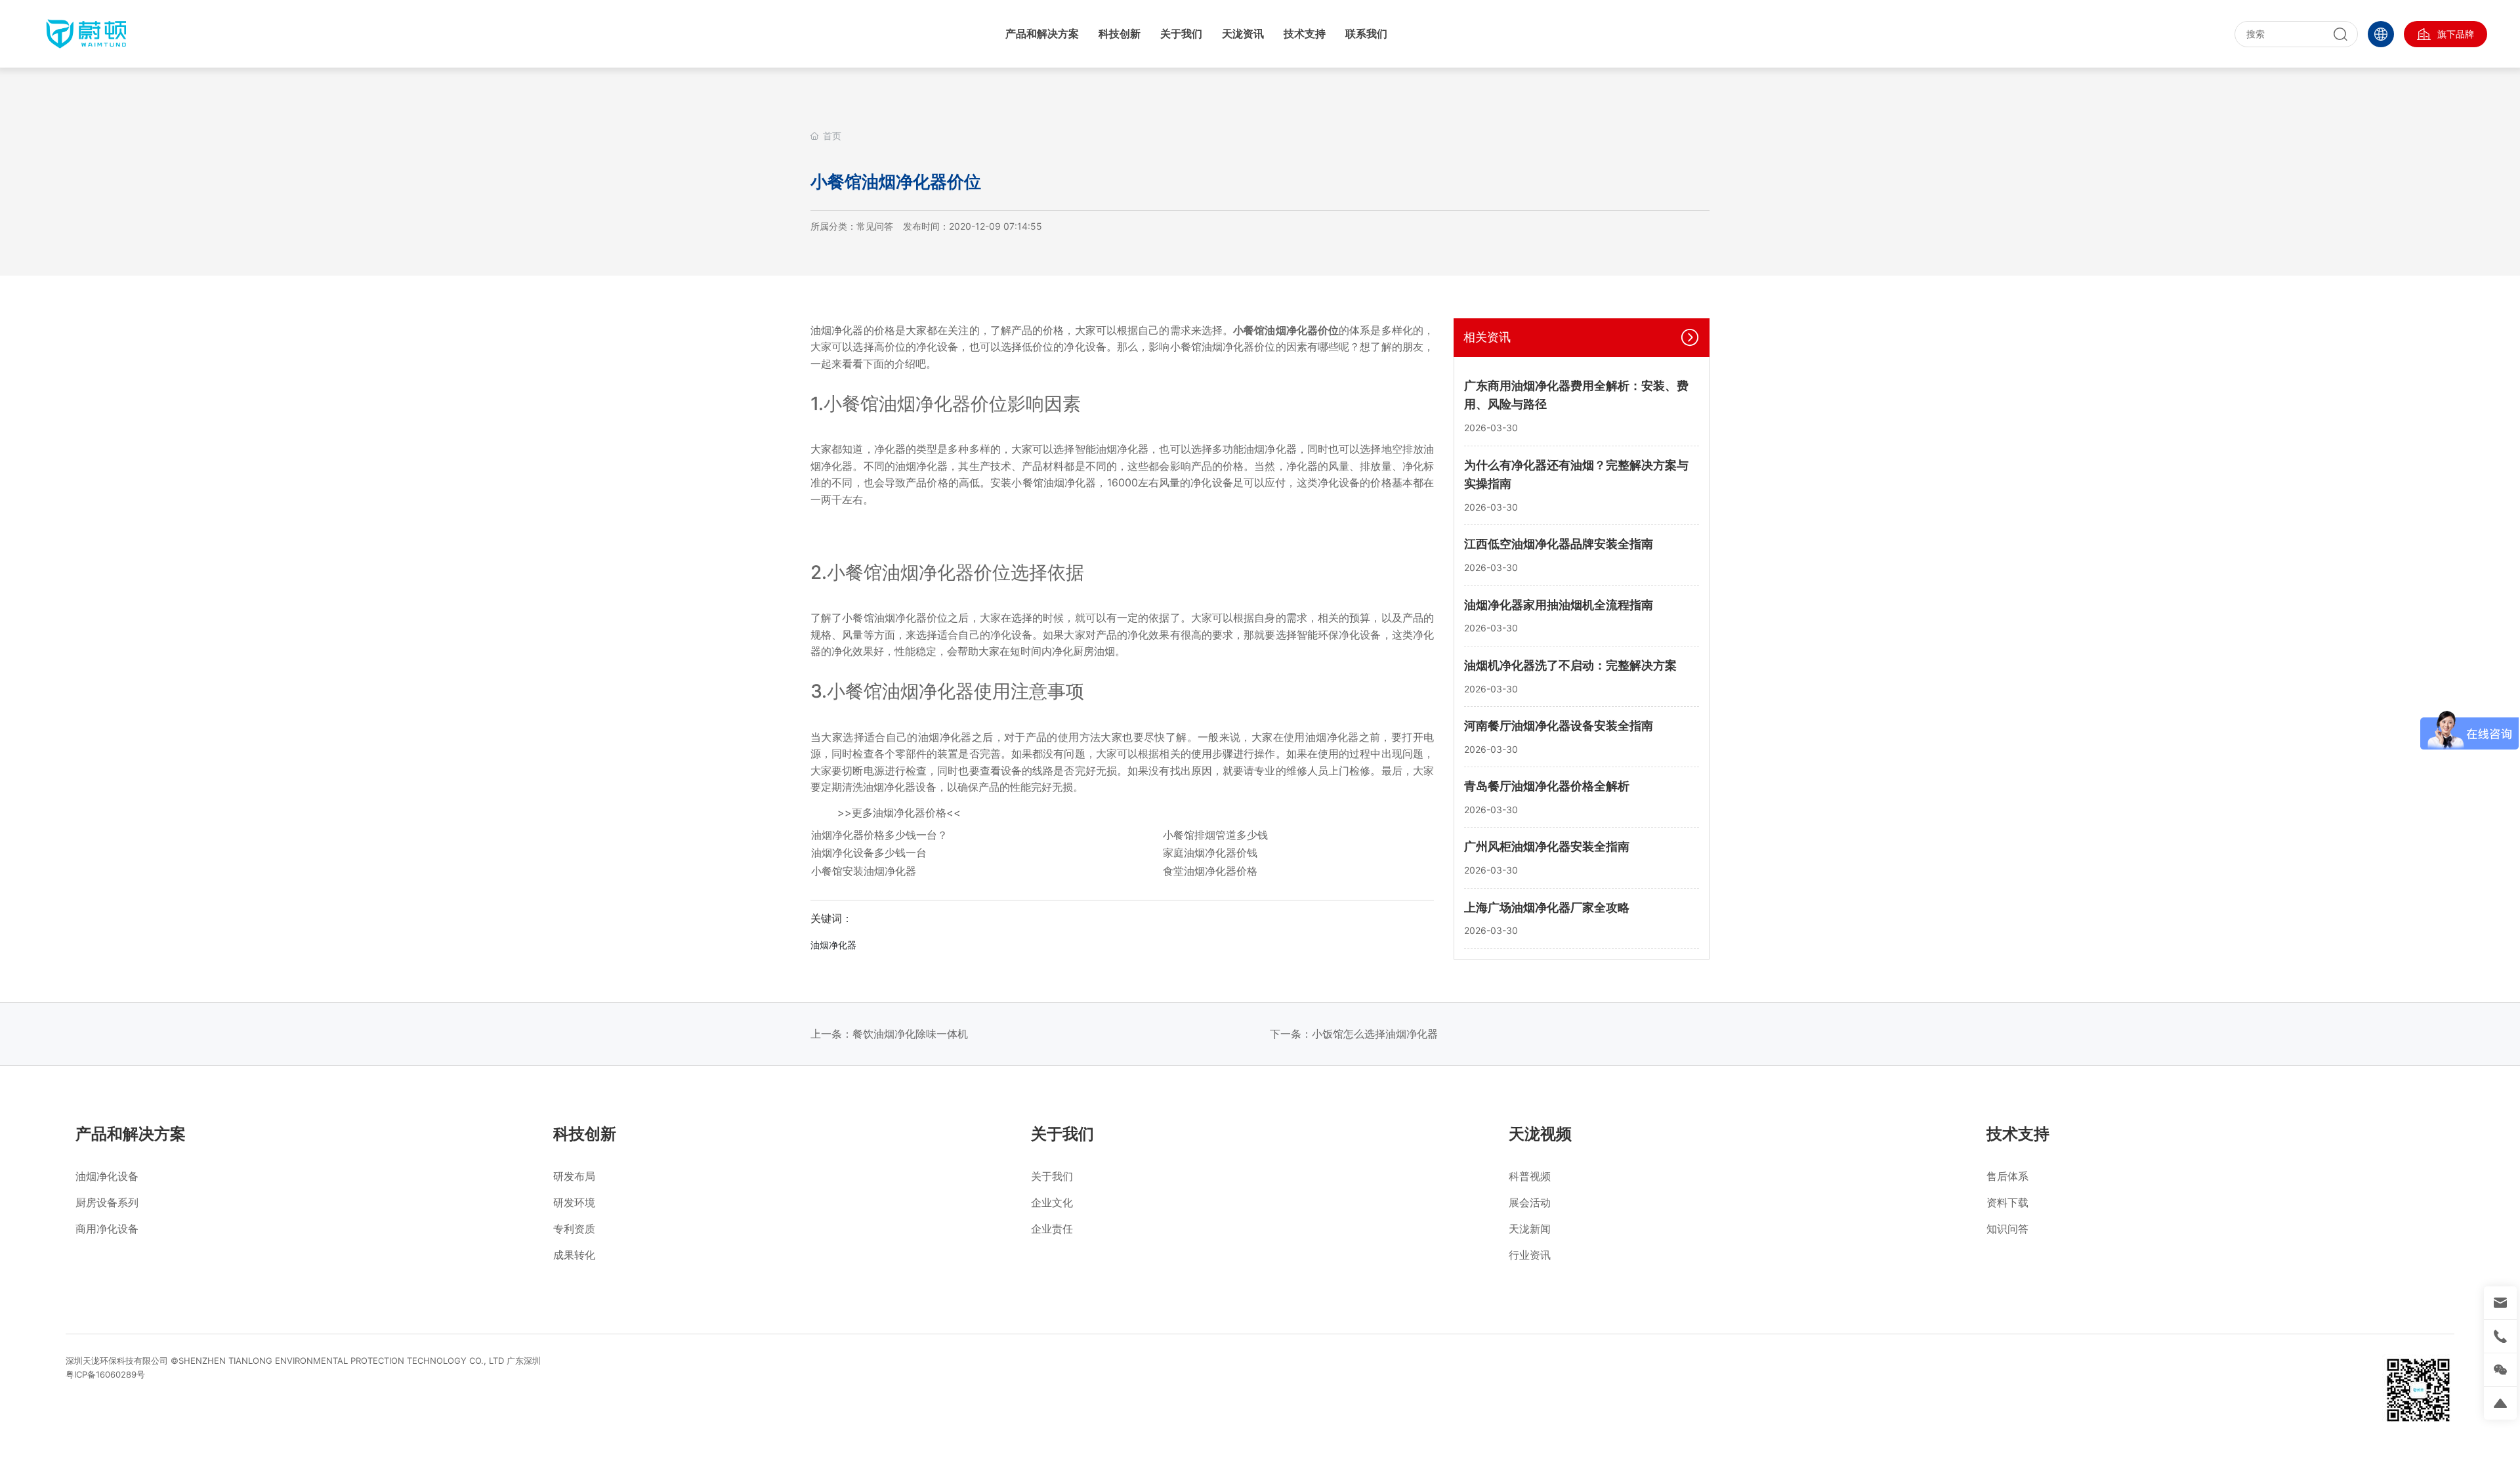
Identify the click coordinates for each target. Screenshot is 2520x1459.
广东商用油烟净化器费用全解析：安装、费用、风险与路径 (1576, 395)
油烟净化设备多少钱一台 (869, 853)
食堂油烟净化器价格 (1210, 871)
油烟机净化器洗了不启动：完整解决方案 (1570, 665)
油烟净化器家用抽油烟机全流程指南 (1559, 605)
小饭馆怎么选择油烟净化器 (1375, 1034)
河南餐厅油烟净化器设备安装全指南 (1559, 726)
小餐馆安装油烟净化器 (864, 871)
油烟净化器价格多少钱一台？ (879, 835)
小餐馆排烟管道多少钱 (1215, 835)
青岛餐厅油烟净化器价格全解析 (1547, 786)
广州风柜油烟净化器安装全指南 (1547, 846)
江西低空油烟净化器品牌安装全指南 (1559, 544)
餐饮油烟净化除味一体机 (910, 1034)
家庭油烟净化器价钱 (1210, 853)
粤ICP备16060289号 (105, 1374)
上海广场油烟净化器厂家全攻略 (1547, 907)
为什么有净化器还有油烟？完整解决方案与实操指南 (1576, 475)
